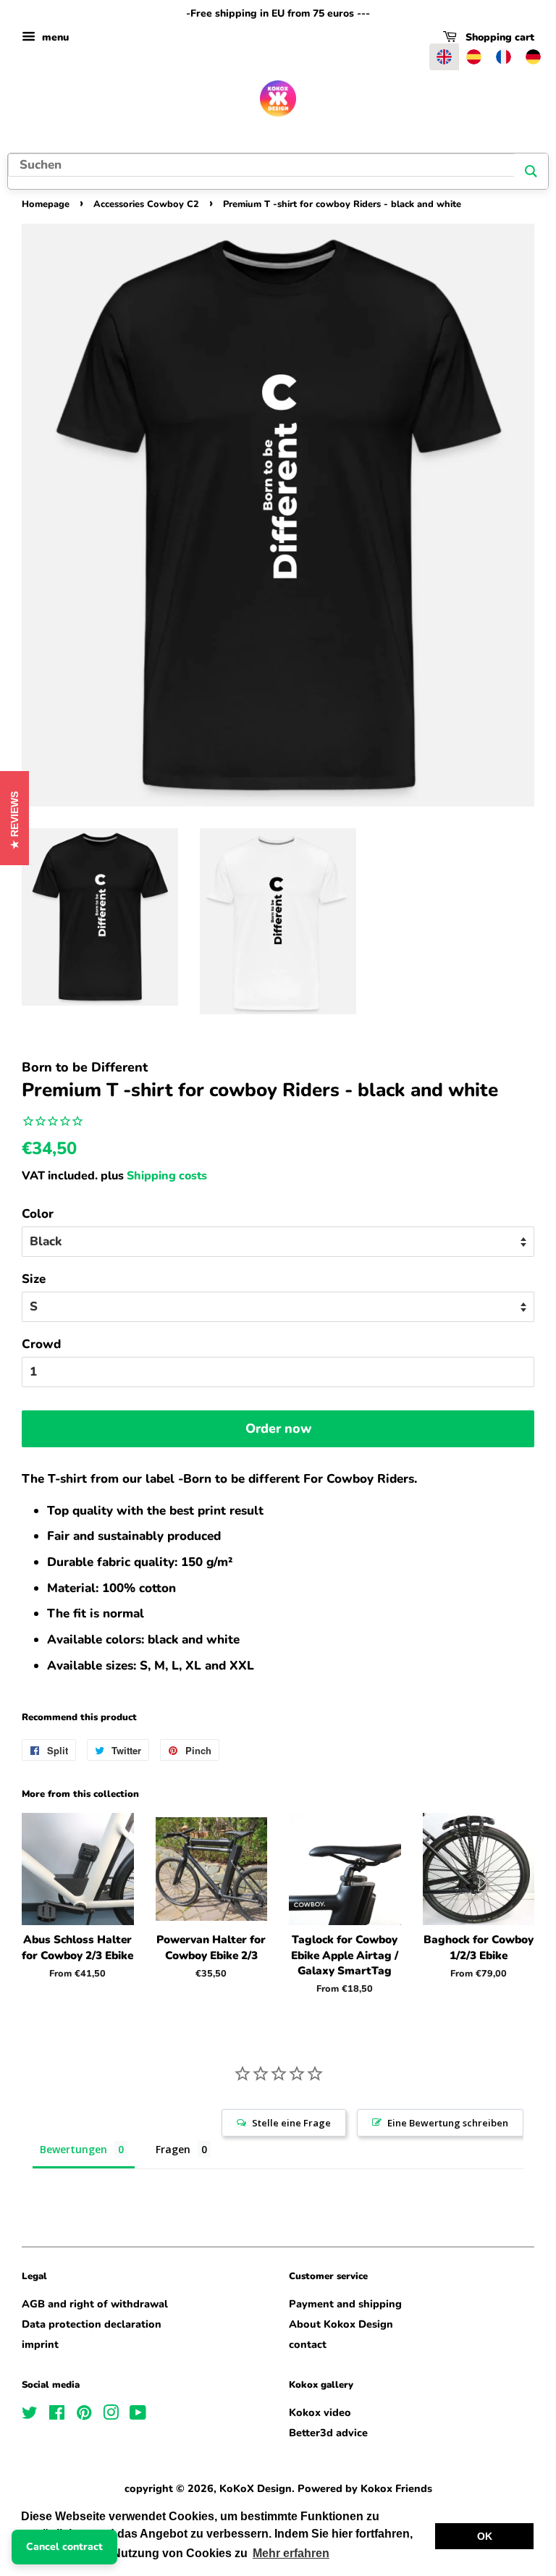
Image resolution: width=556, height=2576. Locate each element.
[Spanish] (474, 57)
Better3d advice (328, 2433)
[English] (444, 57)
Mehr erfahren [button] (291, 2553)
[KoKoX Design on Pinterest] (84, 2415)
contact (308, 2344)
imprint (40, 2344)
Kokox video (320, 2412)
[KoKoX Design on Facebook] (57, 2415)
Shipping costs (167, 1176)
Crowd (41, 1344)
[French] (504, 57)
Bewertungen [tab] (73, 2149)
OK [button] (485, 2536)
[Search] (531, 171)
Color (38, 1214)
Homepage (46, 204)
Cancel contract (64, 2547)
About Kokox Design (341, 2324)
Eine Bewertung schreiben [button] (448, 2123)
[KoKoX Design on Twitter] (30, 2415)
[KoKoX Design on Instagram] (111, 2415)
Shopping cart (498, 37)
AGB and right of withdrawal (95, 2304)
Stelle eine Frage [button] (291, 2123)
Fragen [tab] (173, 2149)
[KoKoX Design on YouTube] (138, 2415)
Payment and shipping (345, 2304)
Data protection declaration (92, 2324)
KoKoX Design (256, 2488)
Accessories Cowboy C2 (146, 204)
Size (34, 1279)
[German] (533, 57)
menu (54, 37)
